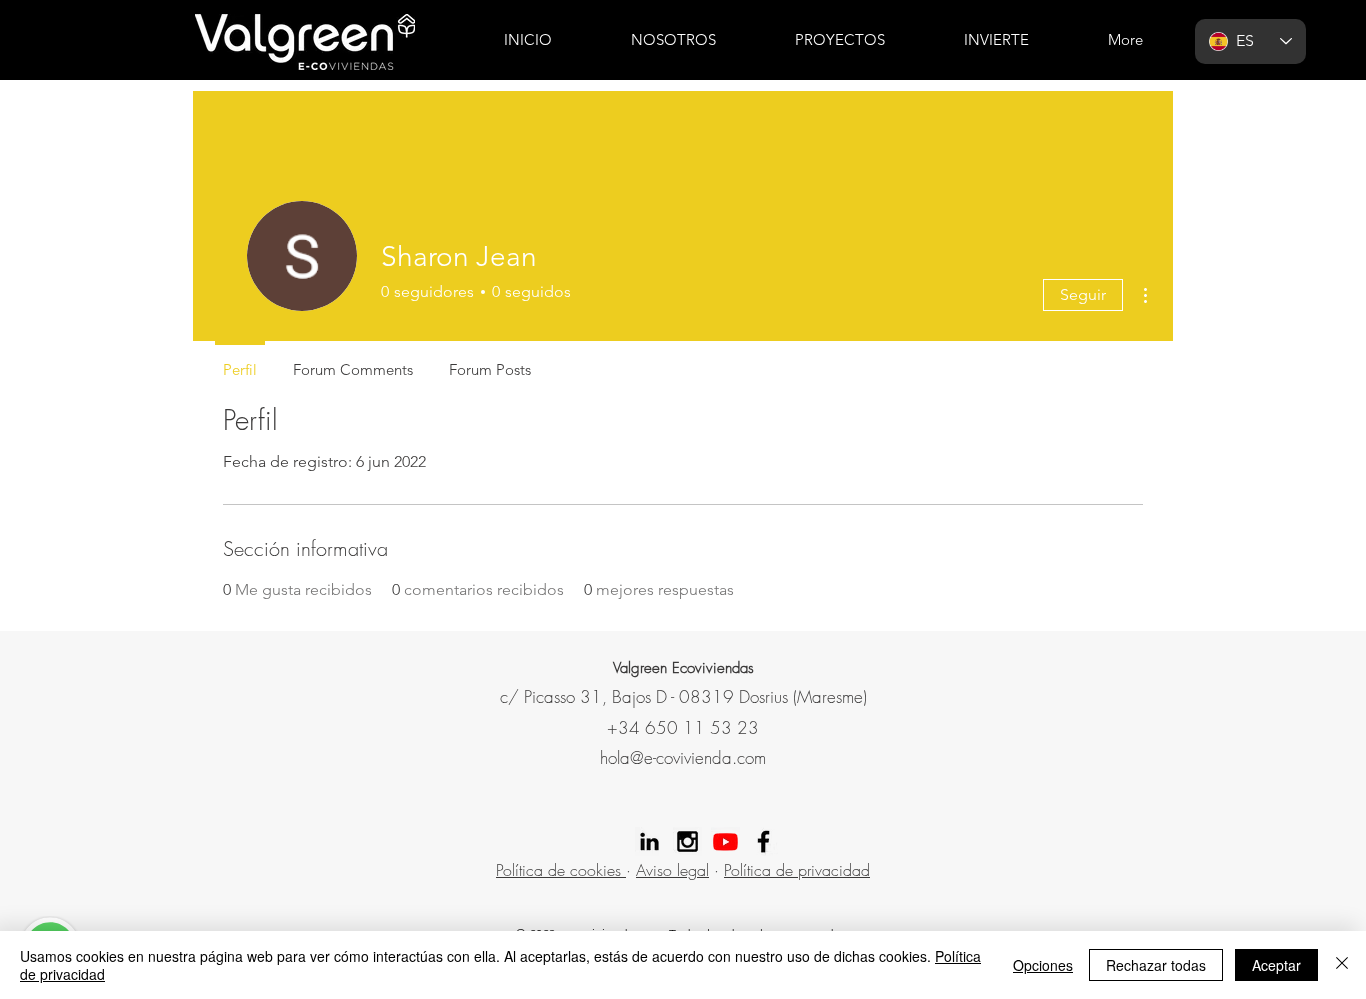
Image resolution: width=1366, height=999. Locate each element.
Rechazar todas (1156, 965)
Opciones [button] (1043, 965)
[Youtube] (725, 841)
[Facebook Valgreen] (763, 841)
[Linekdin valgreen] (649, 841)
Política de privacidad (797, 870)
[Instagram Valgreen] (687, 841)
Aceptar (1276, 965)
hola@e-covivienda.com (683, 757)
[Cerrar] (1342, 965)
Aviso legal (672, 870)
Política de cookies (561, 870)
